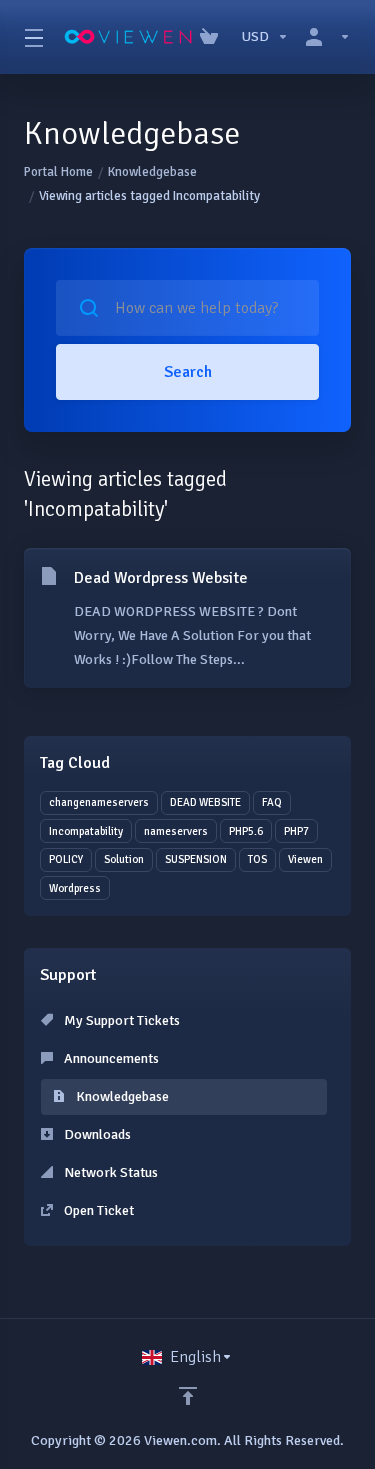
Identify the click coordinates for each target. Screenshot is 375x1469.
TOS (257, 859)
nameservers (176, 831)
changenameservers (99, 802)
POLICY (66, 859)
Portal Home (58, 172)
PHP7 (296, 831)
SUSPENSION (196, 859)
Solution (124, 859)
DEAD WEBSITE (205, 802)
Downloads (96, 1134)
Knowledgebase (152, 172)
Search (188, 372)
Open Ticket (97, 1210)
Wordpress (75, 888)
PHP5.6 (246, 831)
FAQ (272, 802)
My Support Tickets (120, 1020)
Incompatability (86, 831)
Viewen (305, 859)
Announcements (110, 1058)
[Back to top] (188, 1396)
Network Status (109, 1172)
